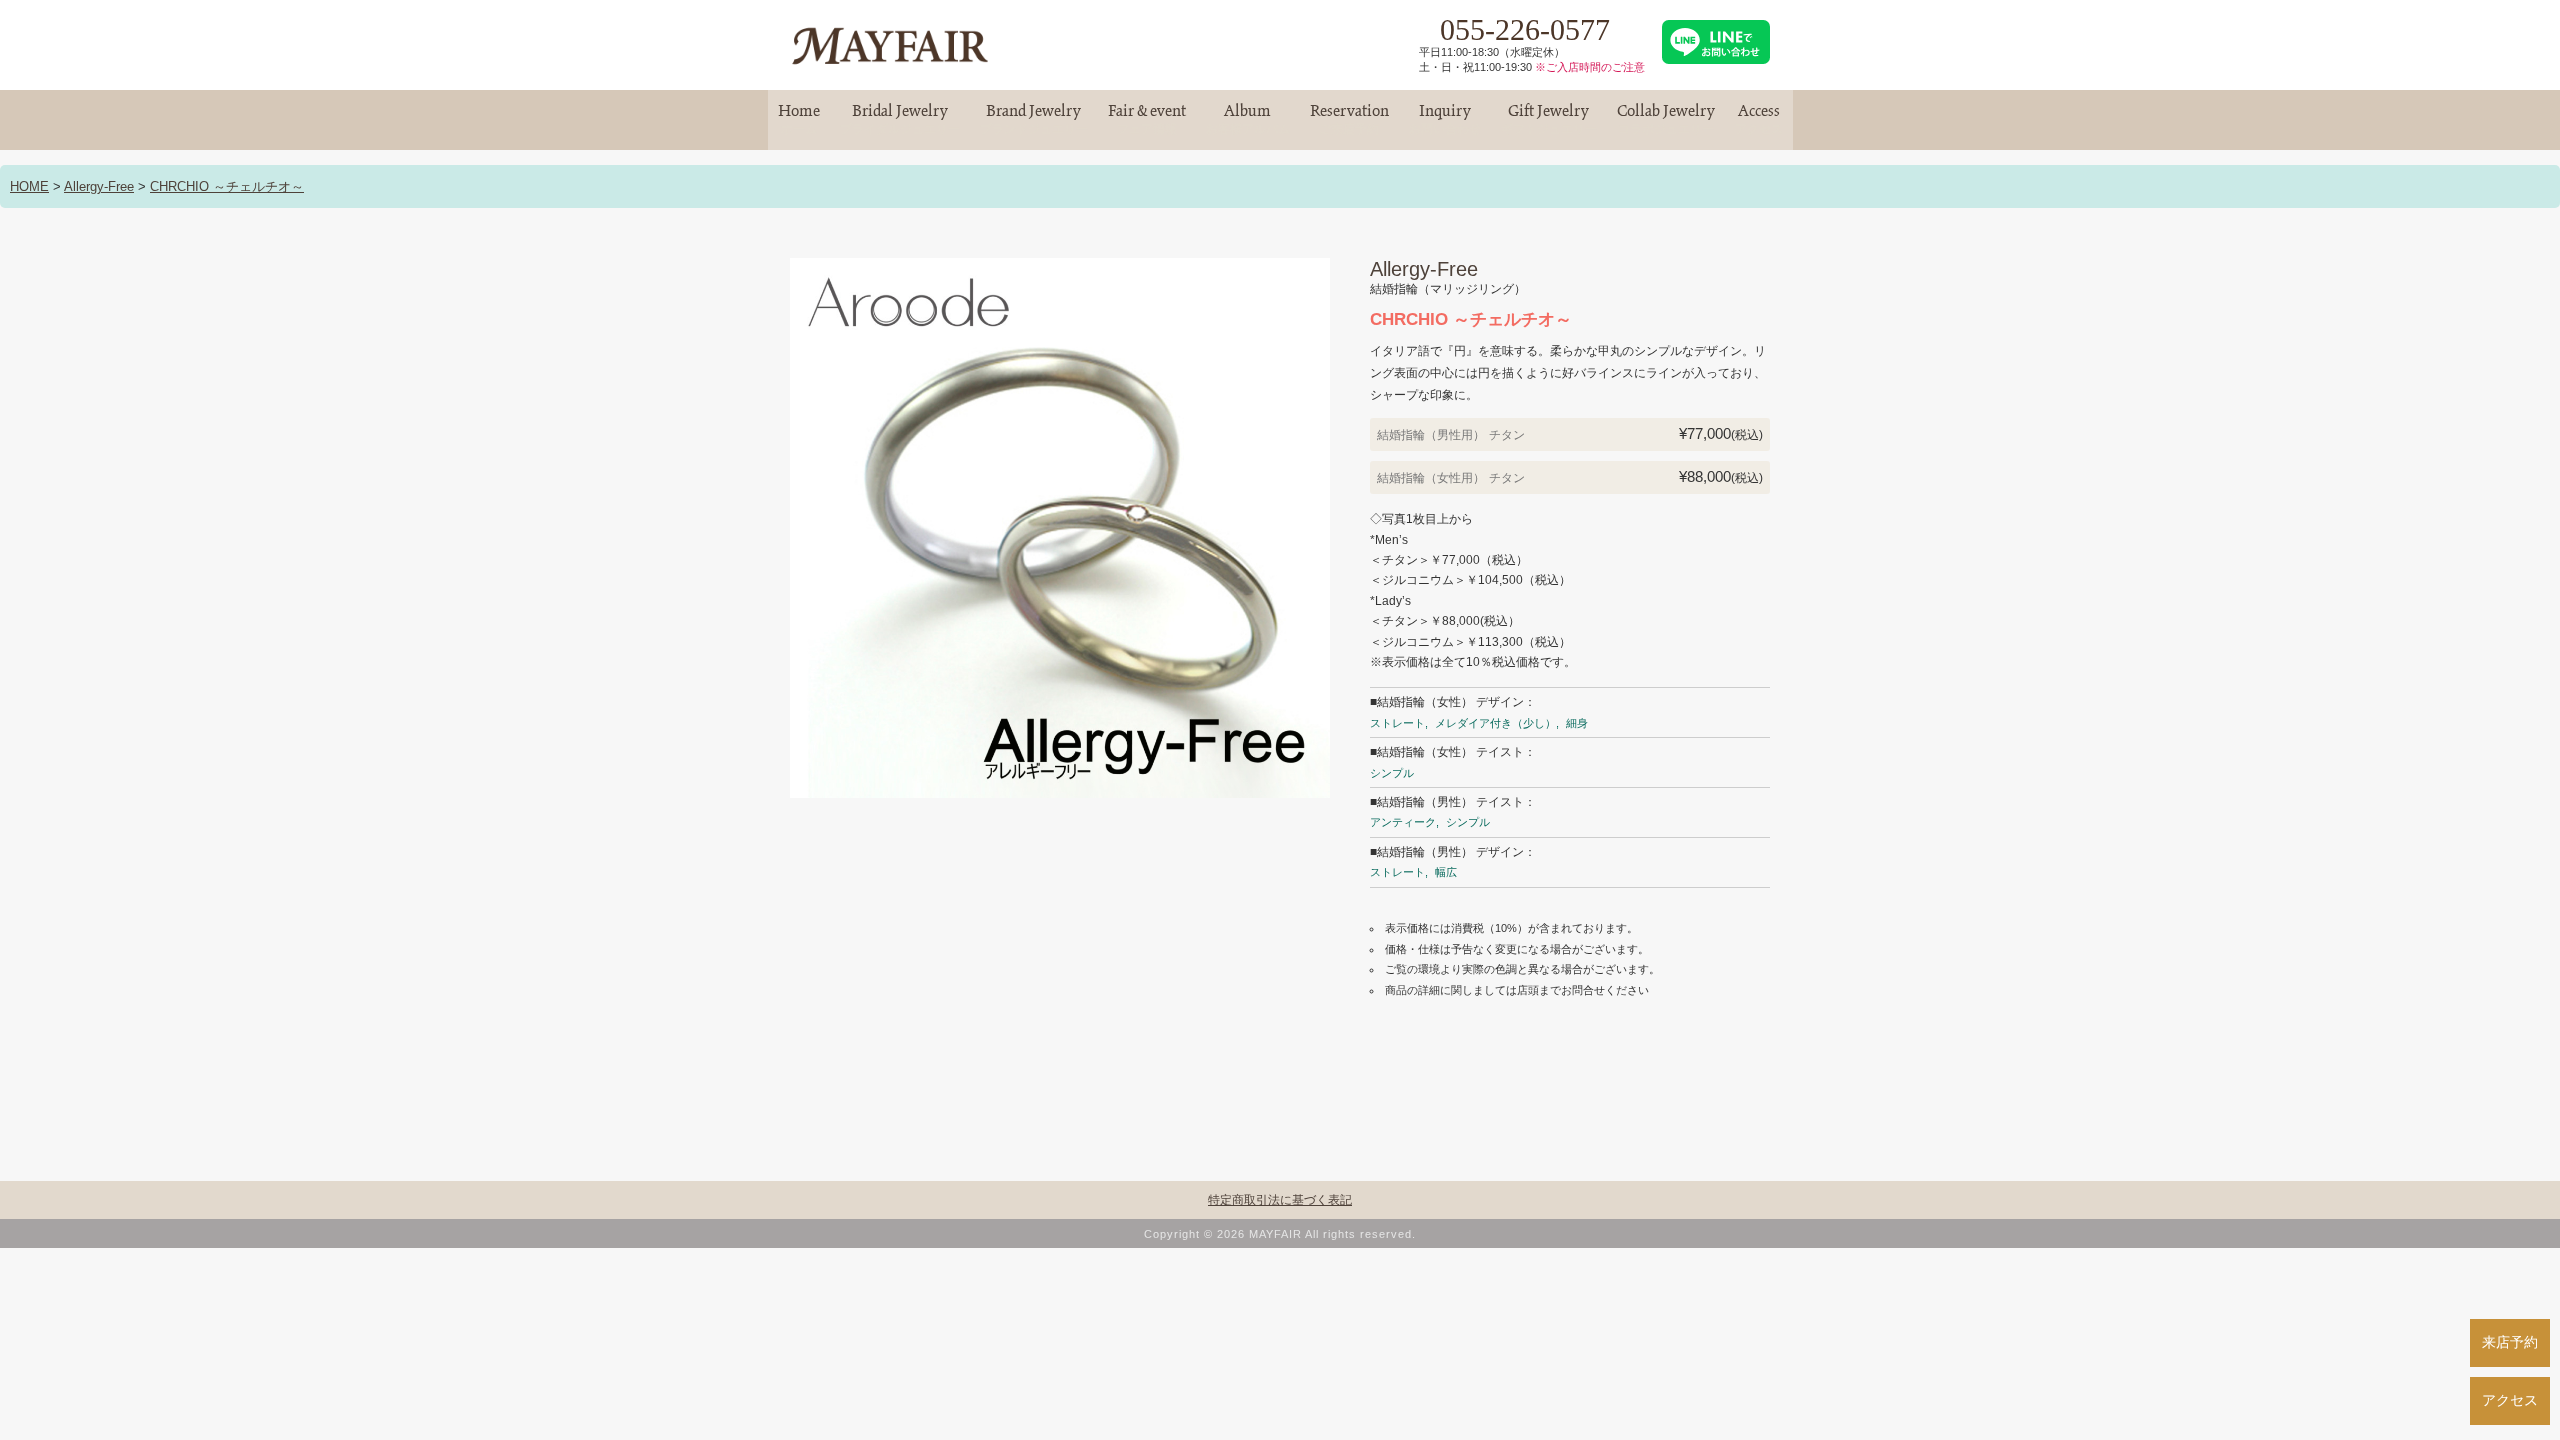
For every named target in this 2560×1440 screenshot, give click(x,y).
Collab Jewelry (1666, 119)
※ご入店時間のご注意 (1590, 67)
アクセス (2510, 1400)
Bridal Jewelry (900, 119)
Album (1248, 119)
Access (1759, 119)
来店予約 (2510, 1342)
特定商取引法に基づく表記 (1280, 1200)
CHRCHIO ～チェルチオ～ (227, 186)
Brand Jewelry (1034, 119)
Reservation (1349, 119)
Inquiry (1445, 119)
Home (799, 119)
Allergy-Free (99, 186)
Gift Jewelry (1549, 119)
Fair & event (1147, 119)
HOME (29, 186)
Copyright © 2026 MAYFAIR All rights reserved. (1280, 1234)
